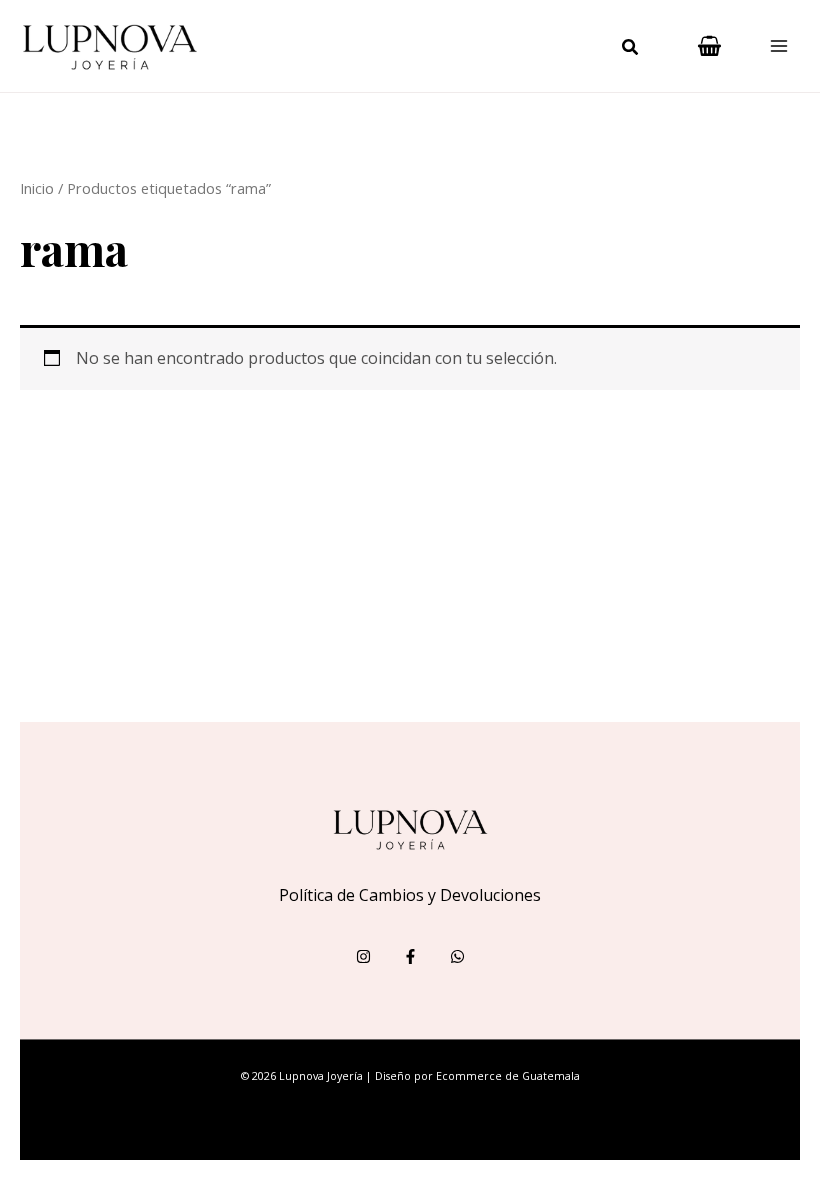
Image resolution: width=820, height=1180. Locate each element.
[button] (631, 49)
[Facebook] (410, 956)
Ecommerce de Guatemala (508, 1076)
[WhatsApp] (457, 956)
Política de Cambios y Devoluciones (410, 895)
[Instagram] (363, 956)
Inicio (37, 188)
